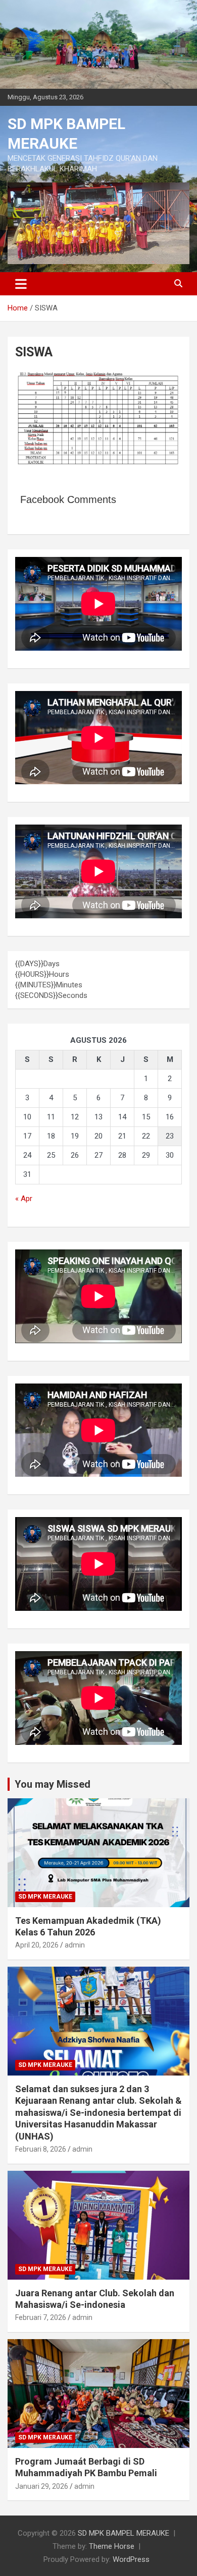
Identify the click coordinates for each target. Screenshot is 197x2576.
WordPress (131, 2559)
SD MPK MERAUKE (45, 1897)
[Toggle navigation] (21, 284)
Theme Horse (112, 2546)
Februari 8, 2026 (41, 2149)
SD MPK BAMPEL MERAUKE (124, 2533)
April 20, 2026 (37, 1945)
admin (75, 1945)
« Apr (24, 1199)
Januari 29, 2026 (42, 2486)
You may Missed (53, 1784)
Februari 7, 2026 (41, 2317)
